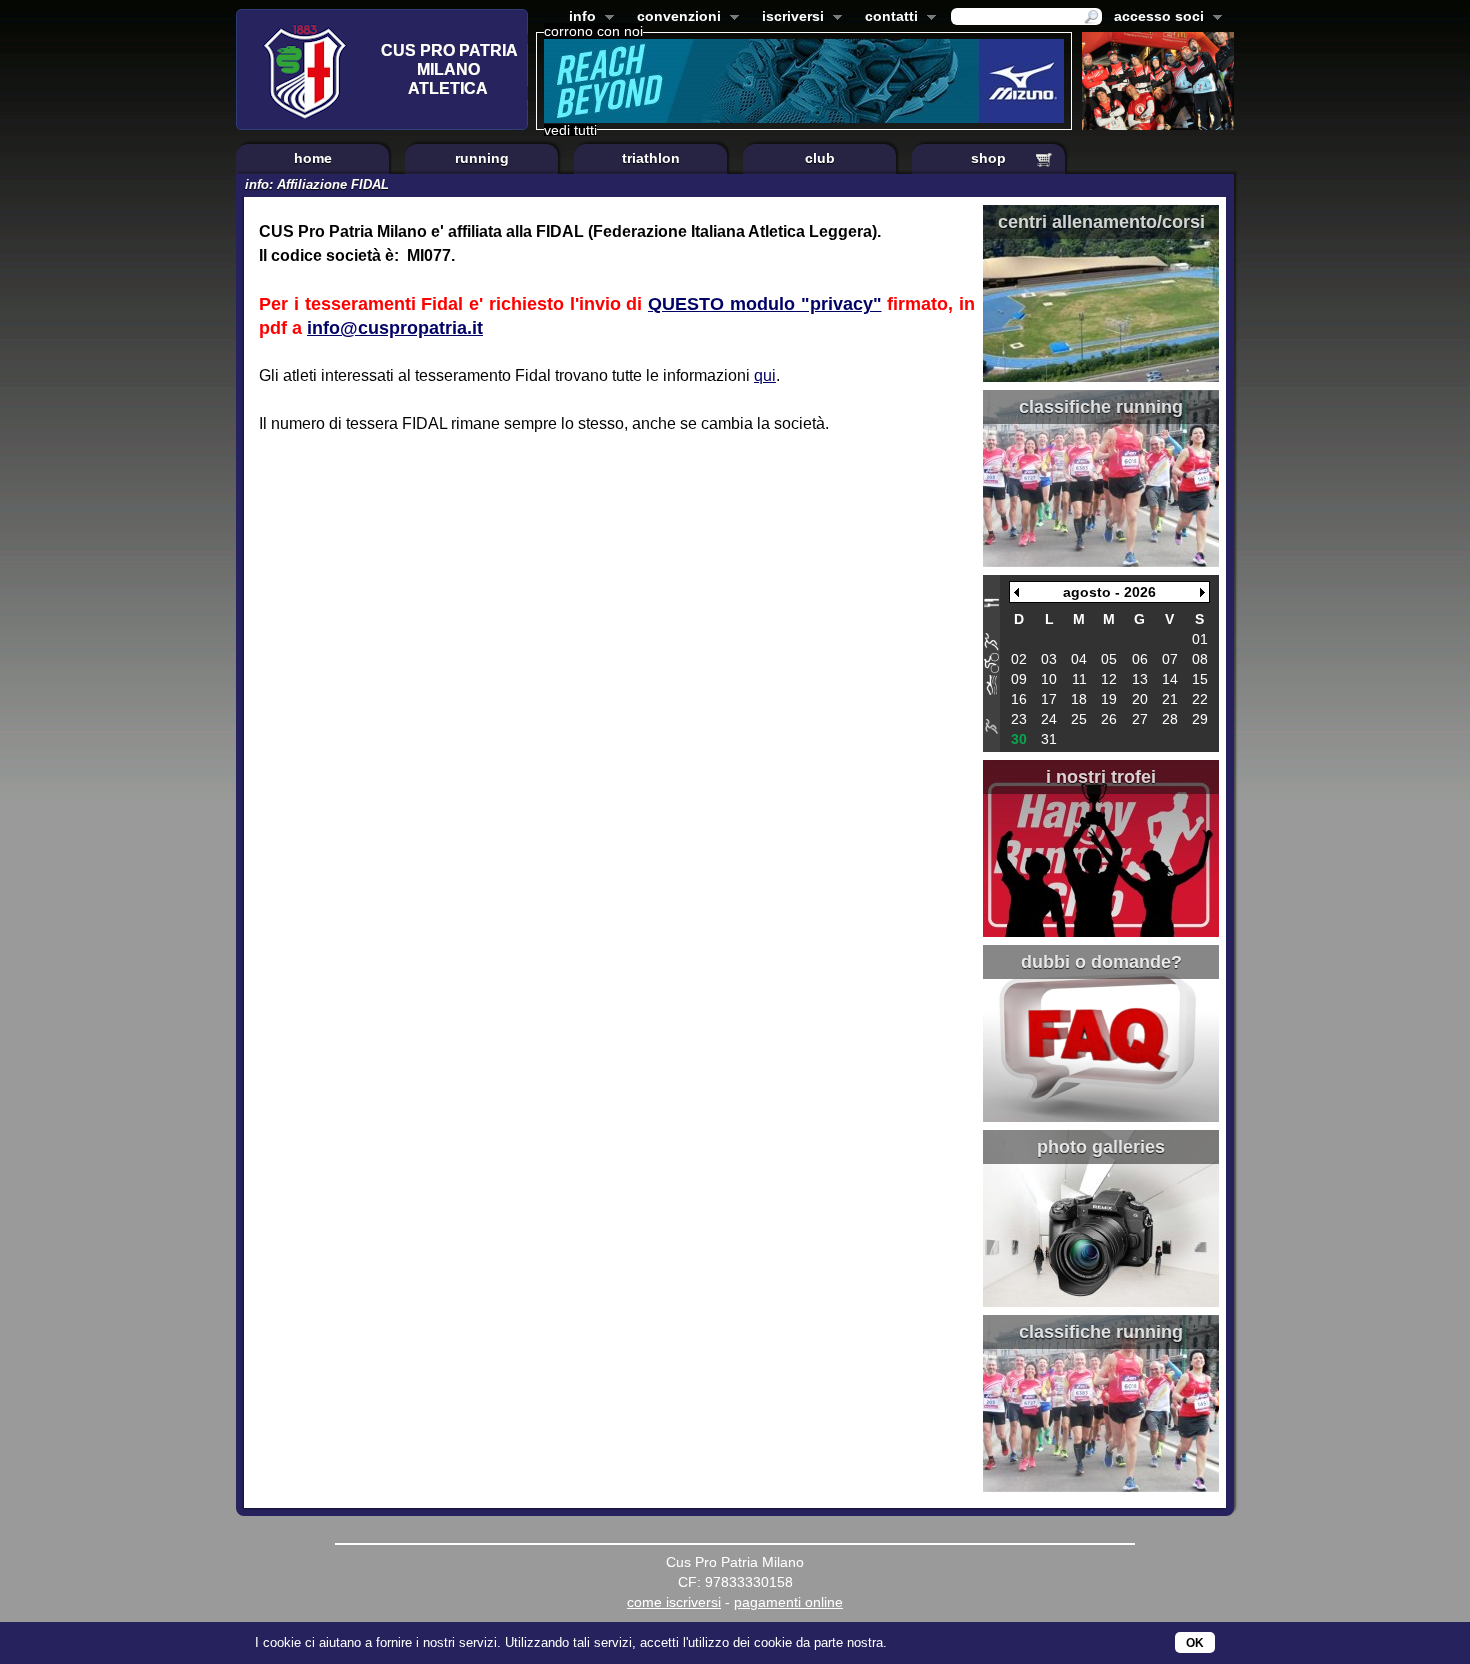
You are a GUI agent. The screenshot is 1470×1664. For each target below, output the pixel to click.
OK (1195, 1643)
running (482, 158)
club (820, 158)
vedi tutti (570, 130)
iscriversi (789, 18)
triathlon (651, 158)
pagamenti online (788, 1602)
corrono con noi (593, 31)
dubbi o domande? (1101, 962)
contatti (887, 18)
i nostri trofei (1101, 777)
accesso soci (1155, 18)
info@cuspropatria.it (395, 328)
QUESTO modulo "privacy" (765, 304)
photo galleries (1101, 1147)
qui (765, 375)
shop (988, 158)
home (313, 158)
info (578, 18)
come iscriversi (674, 1602)
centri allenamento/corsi (1101, 222)
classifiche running (1101, 407)
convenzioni (675, 18)
